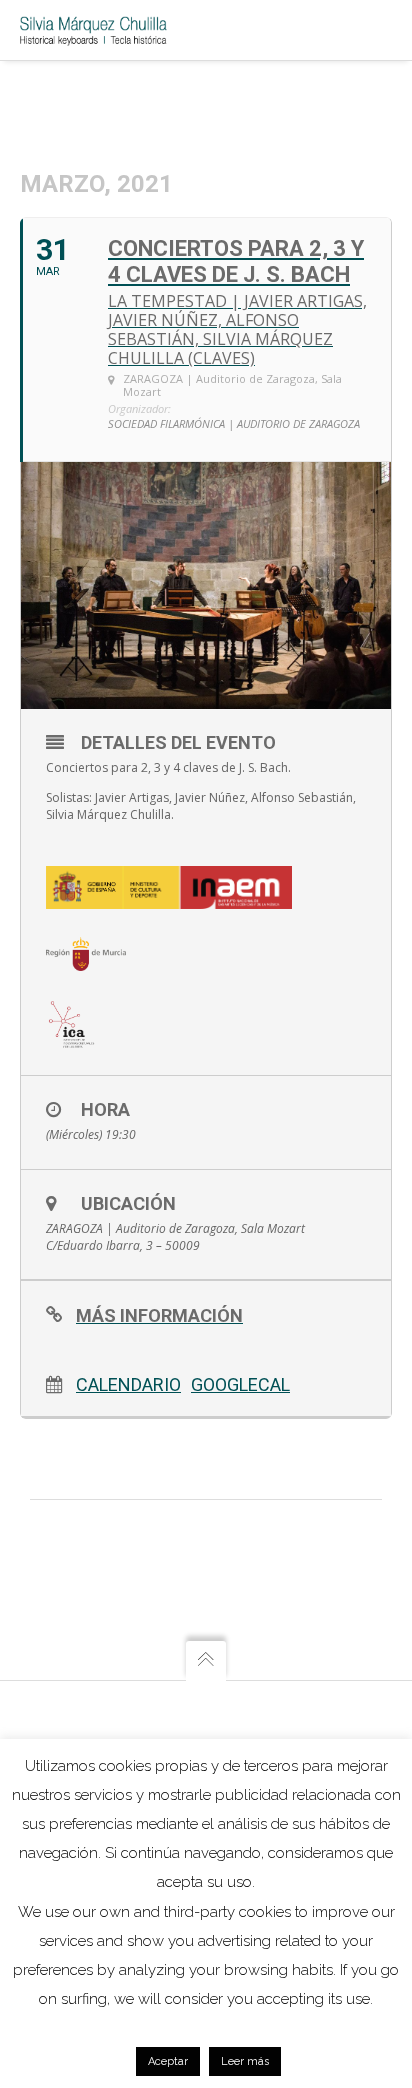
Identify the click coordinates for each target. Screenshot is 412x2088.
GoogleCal (240, 1384)
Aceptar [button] (168, 2061)
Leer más (245, 2061)
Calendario (128, 1384)
